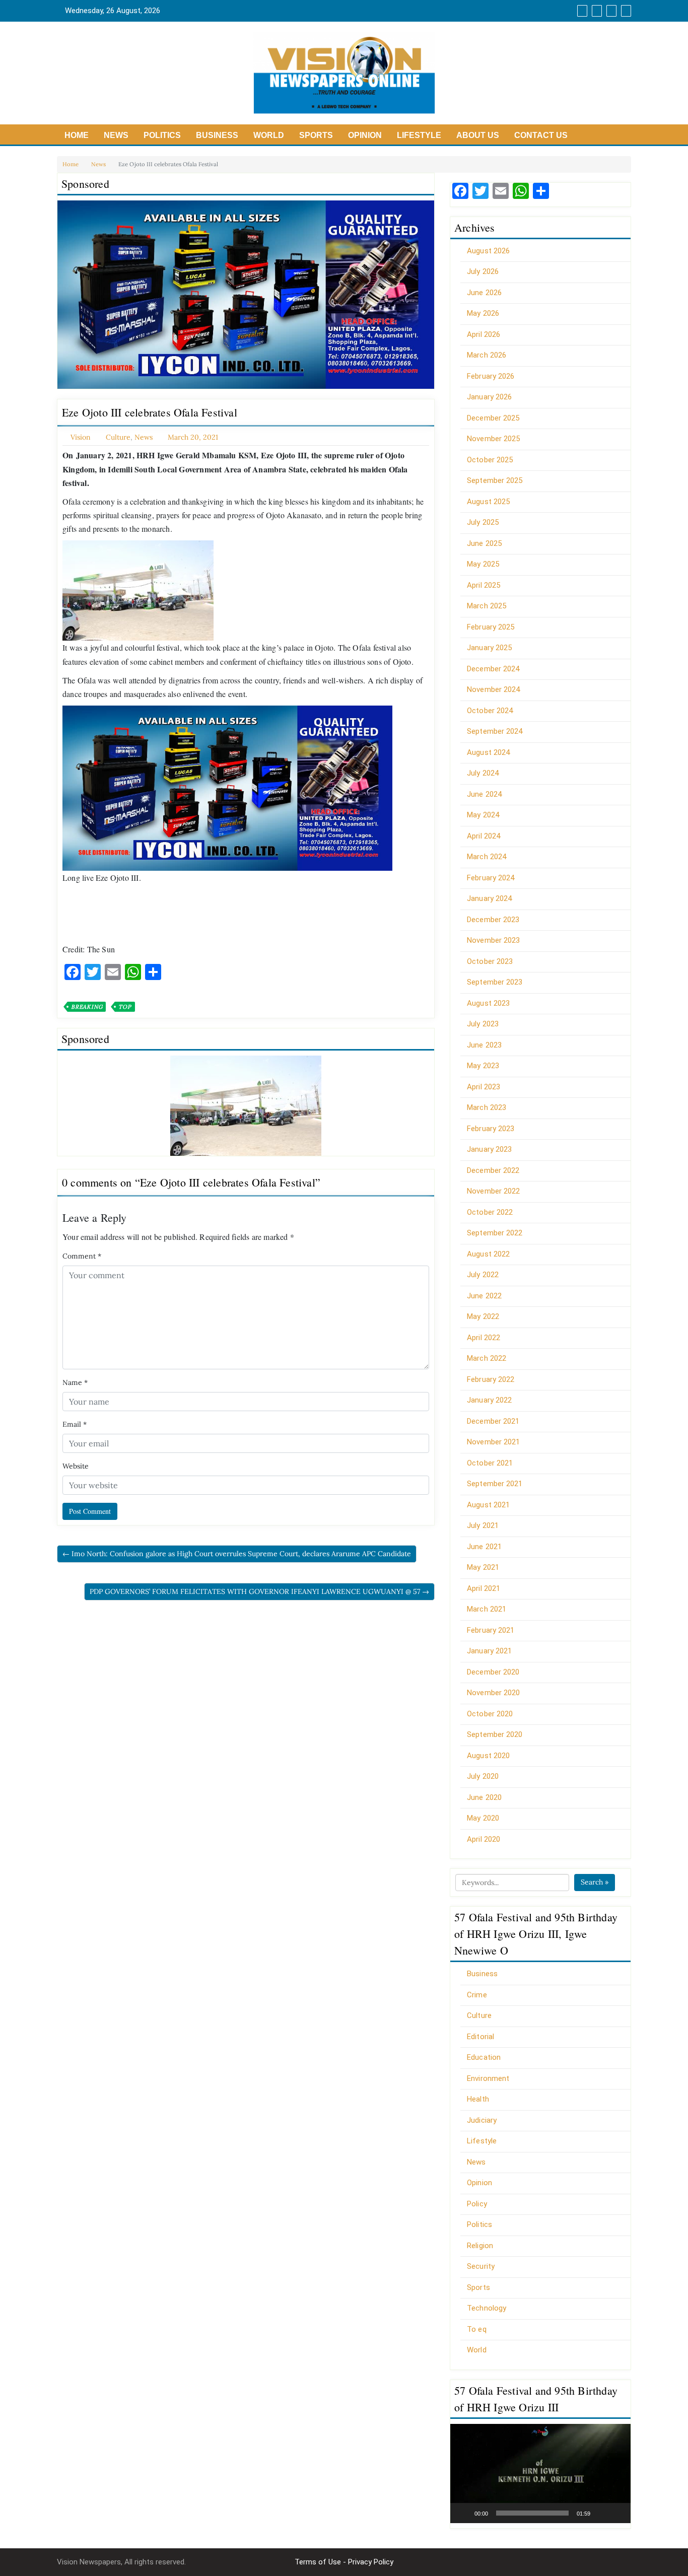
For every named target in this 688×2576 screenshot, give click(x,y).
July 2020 (483, 1776)
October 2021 (490, 1463)
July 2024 (483, 773)
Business (217, 135)
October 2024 (490, 711)
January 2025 (489, 648)
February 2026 (491, 376)
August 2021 (488, 1505)
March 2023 (487, 1107)
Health (478, 2099)
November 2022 (493, 1191)
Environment (488, 2078)
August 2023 (488, 1003)
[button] (540, 2473)
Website (76, 1466)
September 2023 (495, 982)
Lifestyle (419, 135)
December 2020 (493, 1672)
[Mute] (601, 2513)
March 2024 (487, 857)
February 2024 (491, 878)
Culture (118, 437)
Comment (82, 1256)
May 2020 (483, 1818)
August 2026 (488, 251)
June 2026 (484, 293)
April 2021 (484, 1588)
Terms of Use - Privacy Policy (344, 2562)
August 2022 (488, 1254)
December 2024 (493, 669)
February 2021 (491, 1630)
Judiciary (482, 2120)
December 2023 (493, 920)
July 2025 (483, 522)
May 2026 (483, 313)
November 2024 (493, 689)
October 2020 (490, 1714)
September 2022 (495, 1233)
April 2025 (484, 585)
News (116, 135)
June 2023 (484, 1045)
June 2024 (484, 794)
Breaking (87, 1007)
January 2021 (489, 1651)
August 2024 (488, 752)
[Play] (463, 2513)
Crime (477, 1995)
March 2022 (487, 1358)
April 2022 (484, 1338)
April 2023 (484, 1087)
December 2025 (493, 418)
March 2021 (487, 1609)
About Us (478, 135)
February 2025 (491, 627)
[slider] (532, 2513)
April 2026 (484, 334)
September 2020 (495, 1734)
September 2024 (495, 731)
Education (484, 2057)
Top (125, 1007)
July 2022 (483, 1275)
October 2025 (490, 460)
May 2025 (483, 564)
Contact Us (541, 135)
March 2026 (487, 355)
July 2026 (483, 271)
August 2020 (488, 1756)
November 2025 (493, 439)
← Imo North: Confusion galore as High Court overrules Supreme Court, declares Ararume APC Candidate (237, 1554)
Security (481, 2266)
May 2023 (483, 1066)
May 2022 (483, 1316)
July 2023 (483, 1024)
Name (75, 1382)
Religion (480, 2246)
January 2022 (489, 1400)
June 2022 (484, 1296)
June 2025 (484, 543)
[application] (540, 2474)
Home (77, 135)
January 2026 (489, 397)
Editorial (480, 2037)
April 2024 (484, 836)
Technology (487, 2308)
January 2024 (489, 898)
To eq (477, 2329)
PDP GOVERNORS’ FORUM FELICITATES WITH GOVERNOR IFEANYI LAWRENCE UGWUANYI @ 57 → (259, 1591)
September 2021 (495, 1484)
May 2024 (483, 815)
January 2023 (489, 1149)
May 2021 (483, 1567)
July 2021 (483, 1525)
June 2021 (484, 1547)
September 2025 (495, 480)
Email (75, 1424)
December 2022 (493, 1170)
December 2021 (493, 1421)
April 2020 (484, 1839)
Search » (595, 1882)
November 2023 (493, 940)
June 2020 (484, 1797)
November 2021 (493, 1442)
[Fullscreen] (617, 2513)
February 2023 (491, 1129)
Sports (316, 135)
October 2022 (490, 1212)
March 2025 (487, 606)
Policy (477, 2204)
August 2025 (488, 502)
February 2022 (491, 1379)
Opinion (365, 135)
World (269, 135)
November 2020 (493, 1693)
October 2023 (490, 961)
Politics (162, 135)
